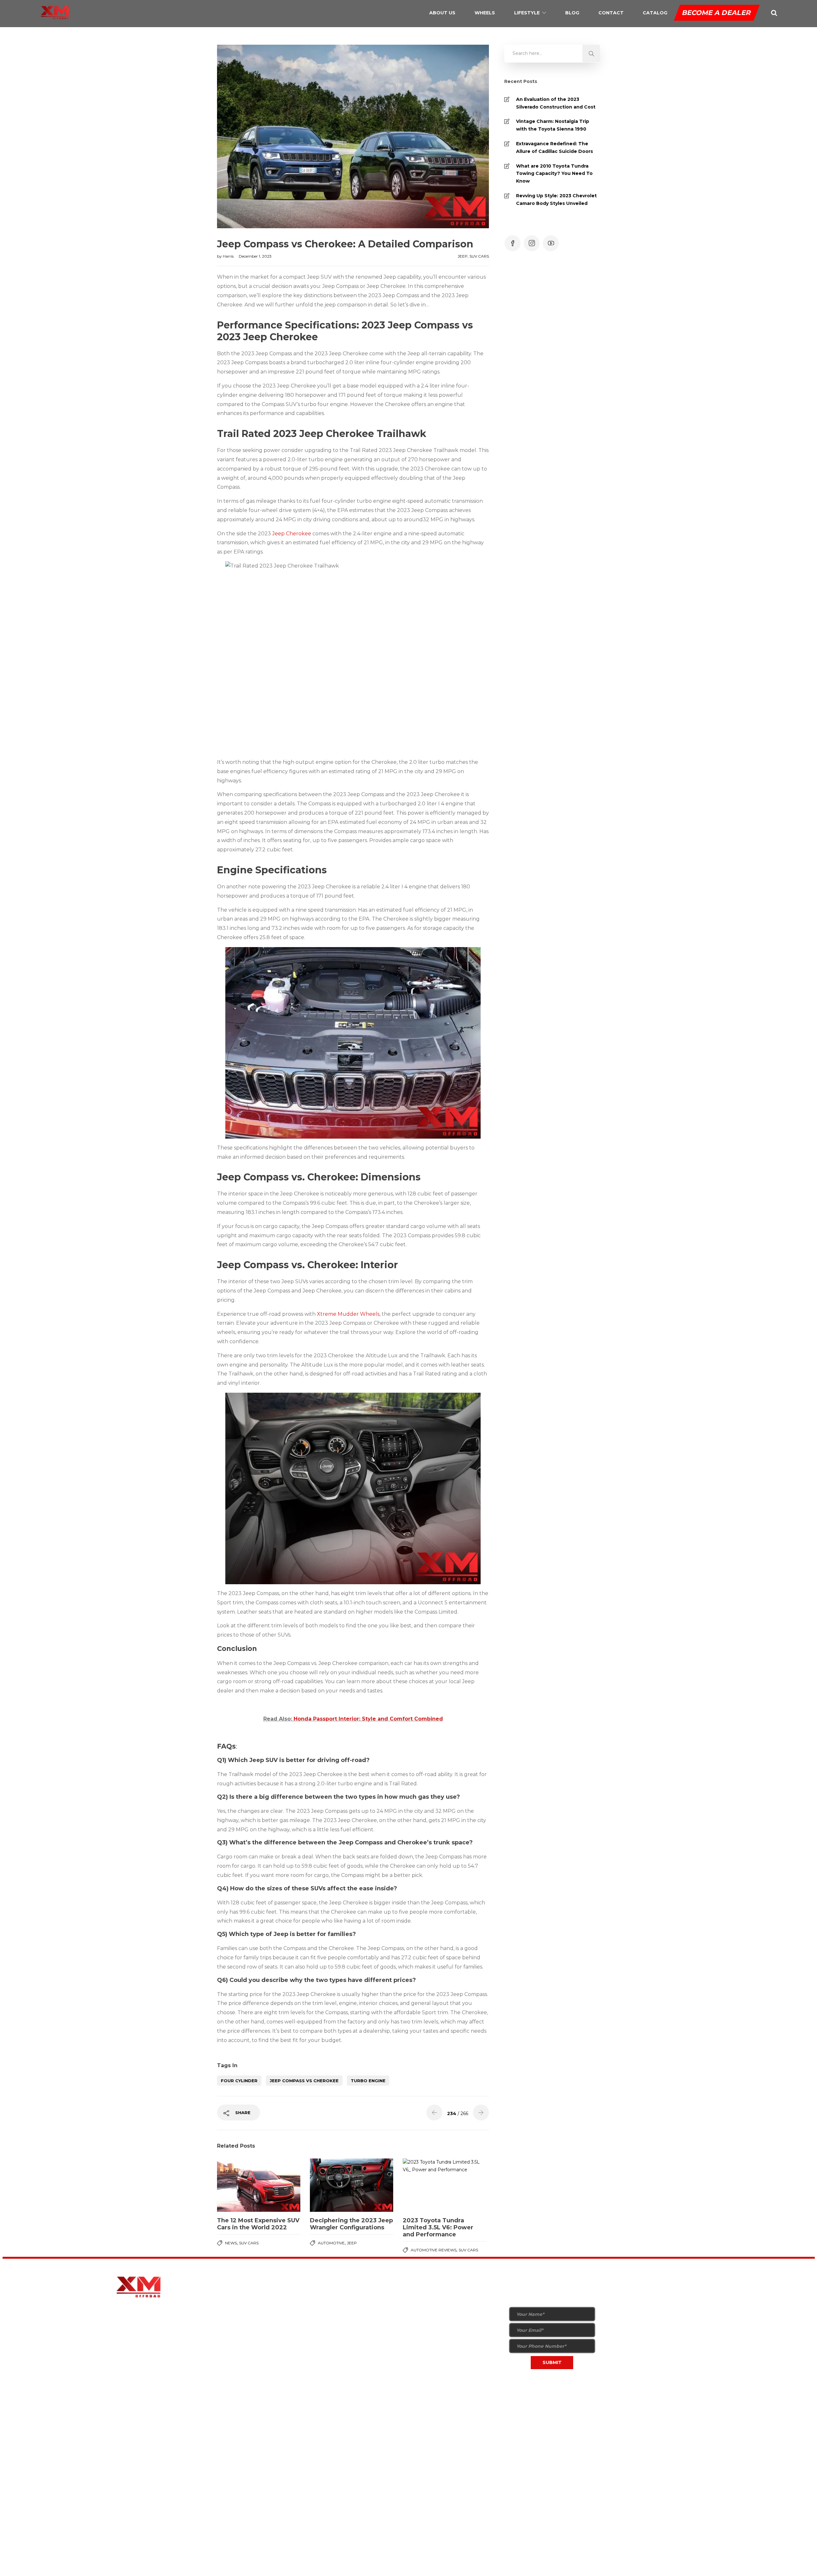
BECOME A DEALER (717, 13)
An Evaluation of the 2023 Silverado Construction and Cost (556, 103)
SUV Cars (479, 256)
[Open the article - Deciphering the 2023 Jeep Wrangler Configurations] (352, 2185)
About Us (442, 13)
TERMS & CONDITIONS (566, 2415)
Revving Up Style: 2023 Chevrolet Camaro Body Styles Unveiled (556, 200)
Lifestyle (527, 13)
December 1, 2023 (255, 256)
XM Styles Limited (336, 2329)
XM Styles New (333, 2292)
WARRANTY (426, 2329)
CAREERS (423, 2379)
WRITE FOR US (428, 2354)
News (231, 2243)
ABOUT (421, 2292)
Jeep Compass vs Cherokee (304, 2081)
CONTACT (424, 2366)
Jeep (463, 256)
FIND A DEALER (477, 2312)
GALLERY (423, 2342)
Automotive (331, 2243)
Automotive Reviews (434, 2250)
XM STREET (377, 2304)
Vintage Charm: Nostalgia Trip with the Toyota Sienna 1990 (553, 125)
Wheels (485, 13)
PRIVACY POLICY (505, 2415)
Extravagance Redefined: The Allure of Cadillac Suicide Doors (555, 147)
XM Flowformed (334, 2317)
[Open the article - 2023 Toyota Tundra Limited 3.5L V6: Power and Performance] (444, 2185)
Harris (229, 256)
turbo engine (368, 2081)
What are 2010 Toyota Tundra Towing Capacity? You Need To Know (554, 174)
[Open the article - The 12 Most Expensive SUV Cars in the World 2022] (259, 2185)
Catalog (655, 13)
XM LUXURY (378, 2292)
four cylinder (239, 2081)
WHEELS (422, 2304)
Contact (611, 13)
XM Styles (327, 2304)
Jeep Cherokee (292, 534)
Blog (572, 13)
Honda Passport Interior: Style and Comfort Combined (368, 1719)
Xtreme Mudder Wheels (348, 1314)
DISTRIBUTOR (428, 2317)
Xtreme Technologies (282, 2415)
